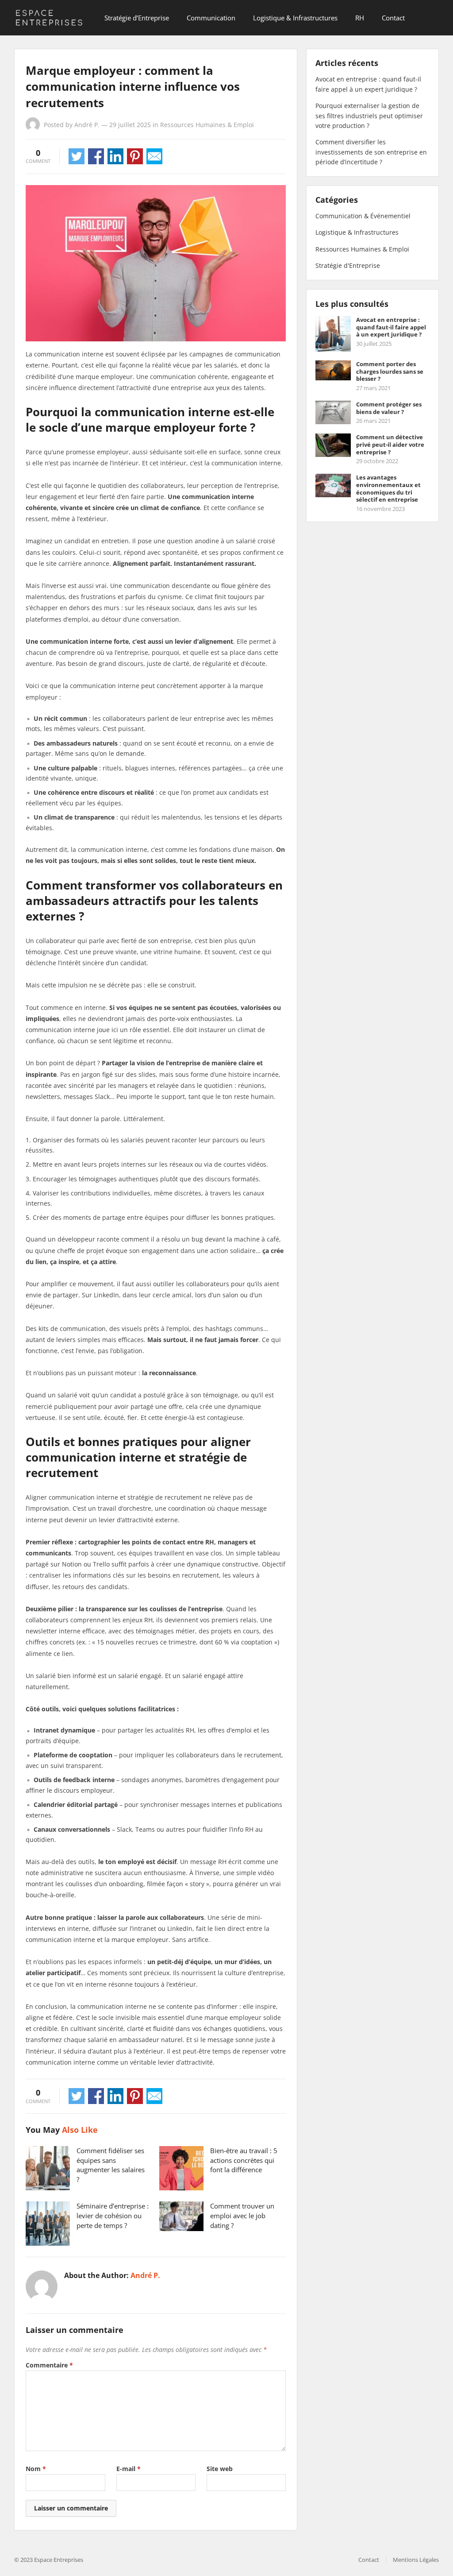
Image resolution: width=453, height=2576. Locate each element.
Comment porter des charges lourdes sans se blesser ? (390, 371)
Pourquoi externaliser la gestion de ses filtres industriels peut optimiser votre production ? (369, 116)
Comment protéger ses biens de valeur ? (389, 408)
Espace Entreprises (59, 2560)
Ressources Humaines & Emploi (207, 125)
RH (360, 18)
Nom (36, 2469)
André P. (87, 125)
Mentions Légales (416, 2560)
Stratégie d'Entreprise (348, 265)
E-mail (129, 2469)
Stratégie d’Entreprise (137, 18)
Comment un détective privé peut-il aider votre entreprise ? (390, 445)
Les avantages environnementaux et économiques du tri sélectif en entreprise (388, 488)
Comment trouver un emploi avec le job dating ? (242, 2216)
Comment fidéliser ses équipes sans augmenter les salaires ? (111, 2165)
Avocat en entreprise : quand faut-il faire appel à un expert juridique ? (391, 327)
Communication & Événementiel (363, 216)
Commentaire (49, 2365)
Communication (211, 18)
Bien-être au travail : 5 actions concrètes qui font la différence (244, 2160)
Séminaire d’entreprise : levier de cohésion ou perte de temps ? (113, 2216)
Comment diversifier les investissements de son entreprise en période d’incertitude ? (371, 152)
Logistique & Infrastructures (295, 18)
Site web (220, 2469)
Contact (393, 18)
